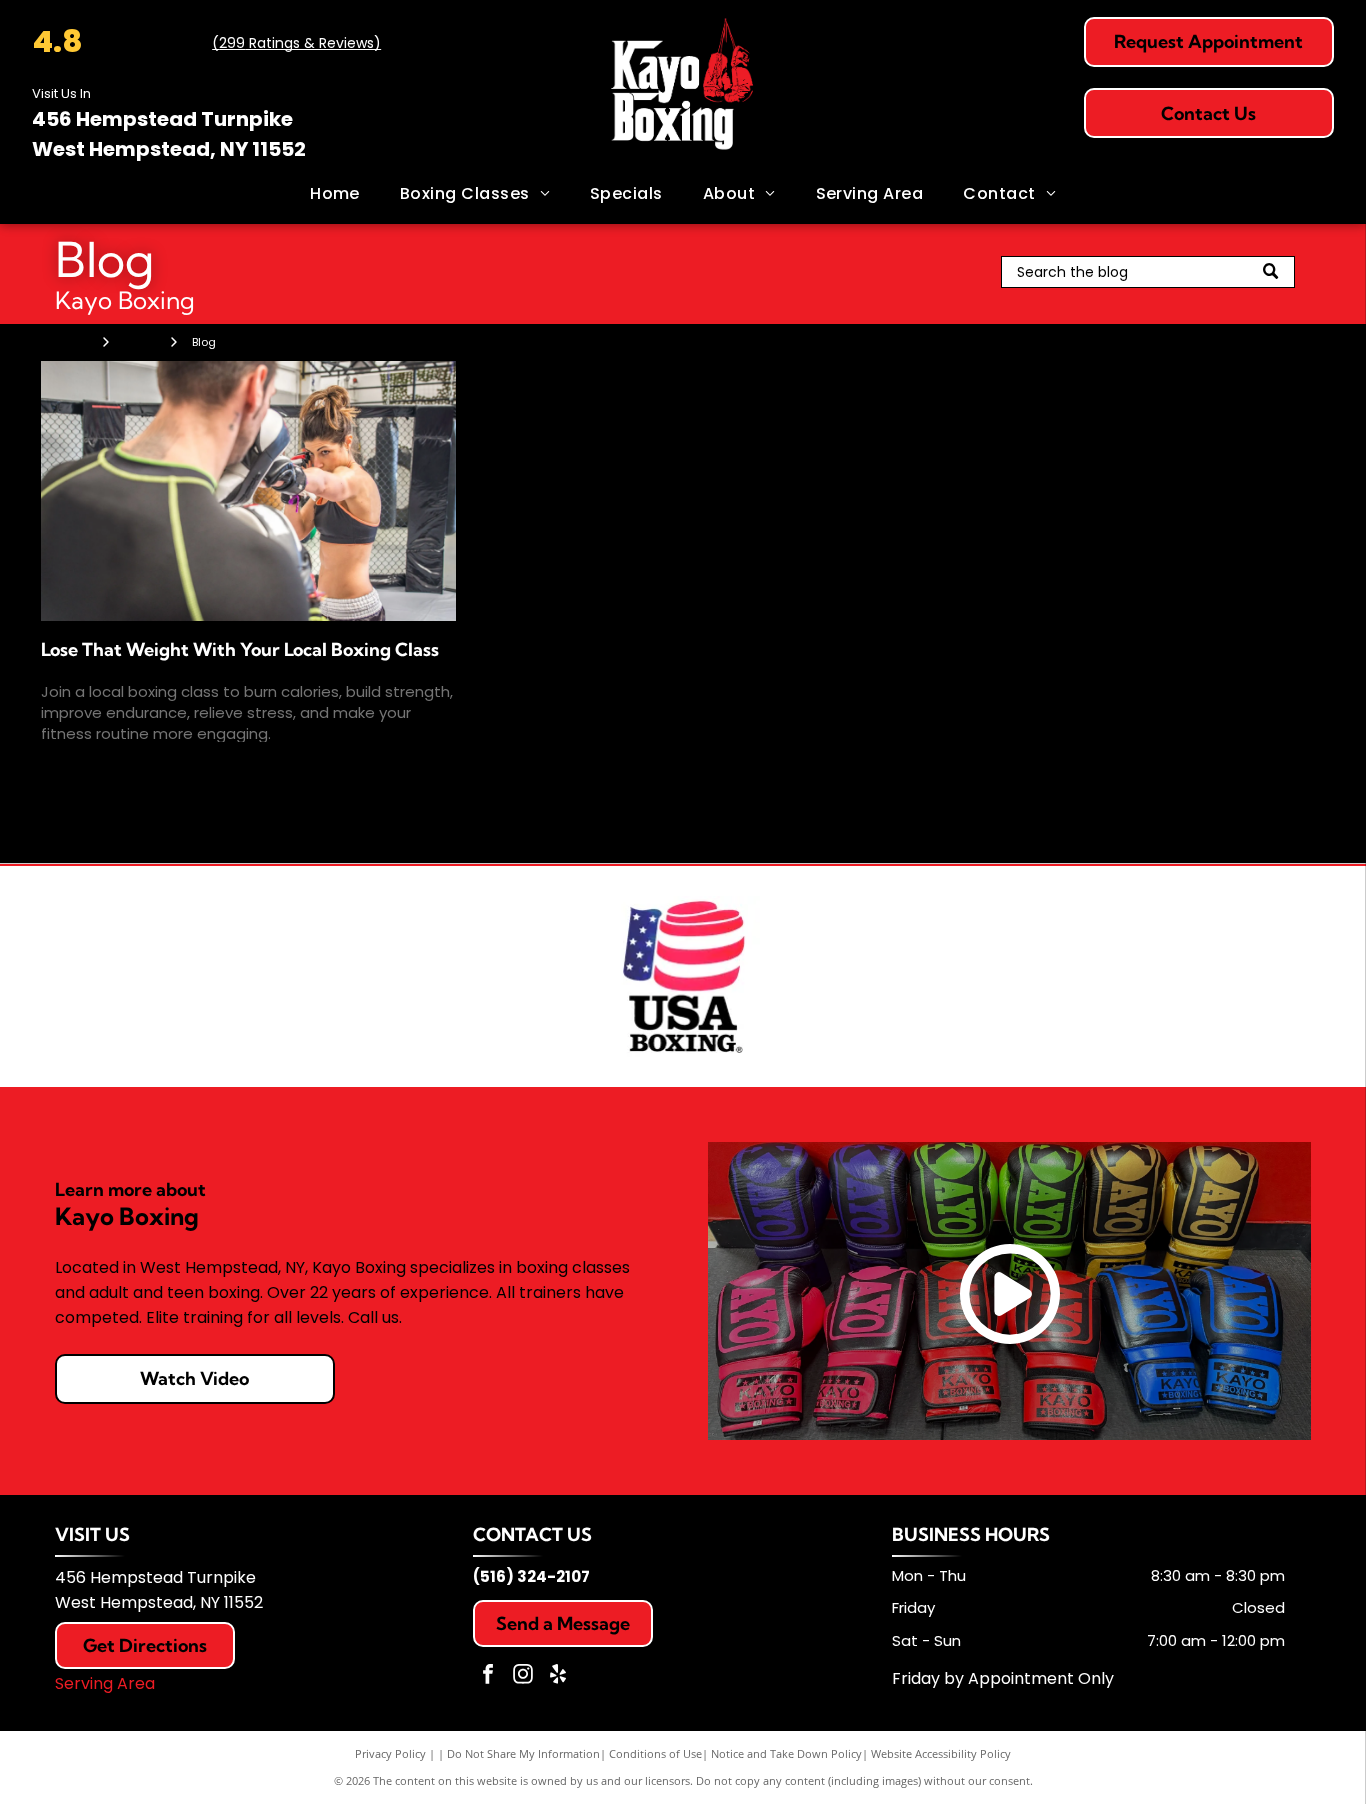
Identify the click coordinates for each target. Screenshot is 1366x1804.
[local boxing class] (248, 491)
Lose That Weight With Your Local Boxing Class (240, 649)
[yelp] (558, 1676)
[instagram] (523, 1676)
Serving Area (105, 1683)
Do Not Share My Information (523, 1753)
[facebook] (488, 1676)
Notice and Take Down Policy (786, 1753)
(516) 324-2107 (531, 1576)
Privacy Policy (390, 1753)
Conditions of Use (655, 1753)
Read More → (90, 767)
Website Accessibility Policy (941, 1753)
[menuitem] (335, 194)
